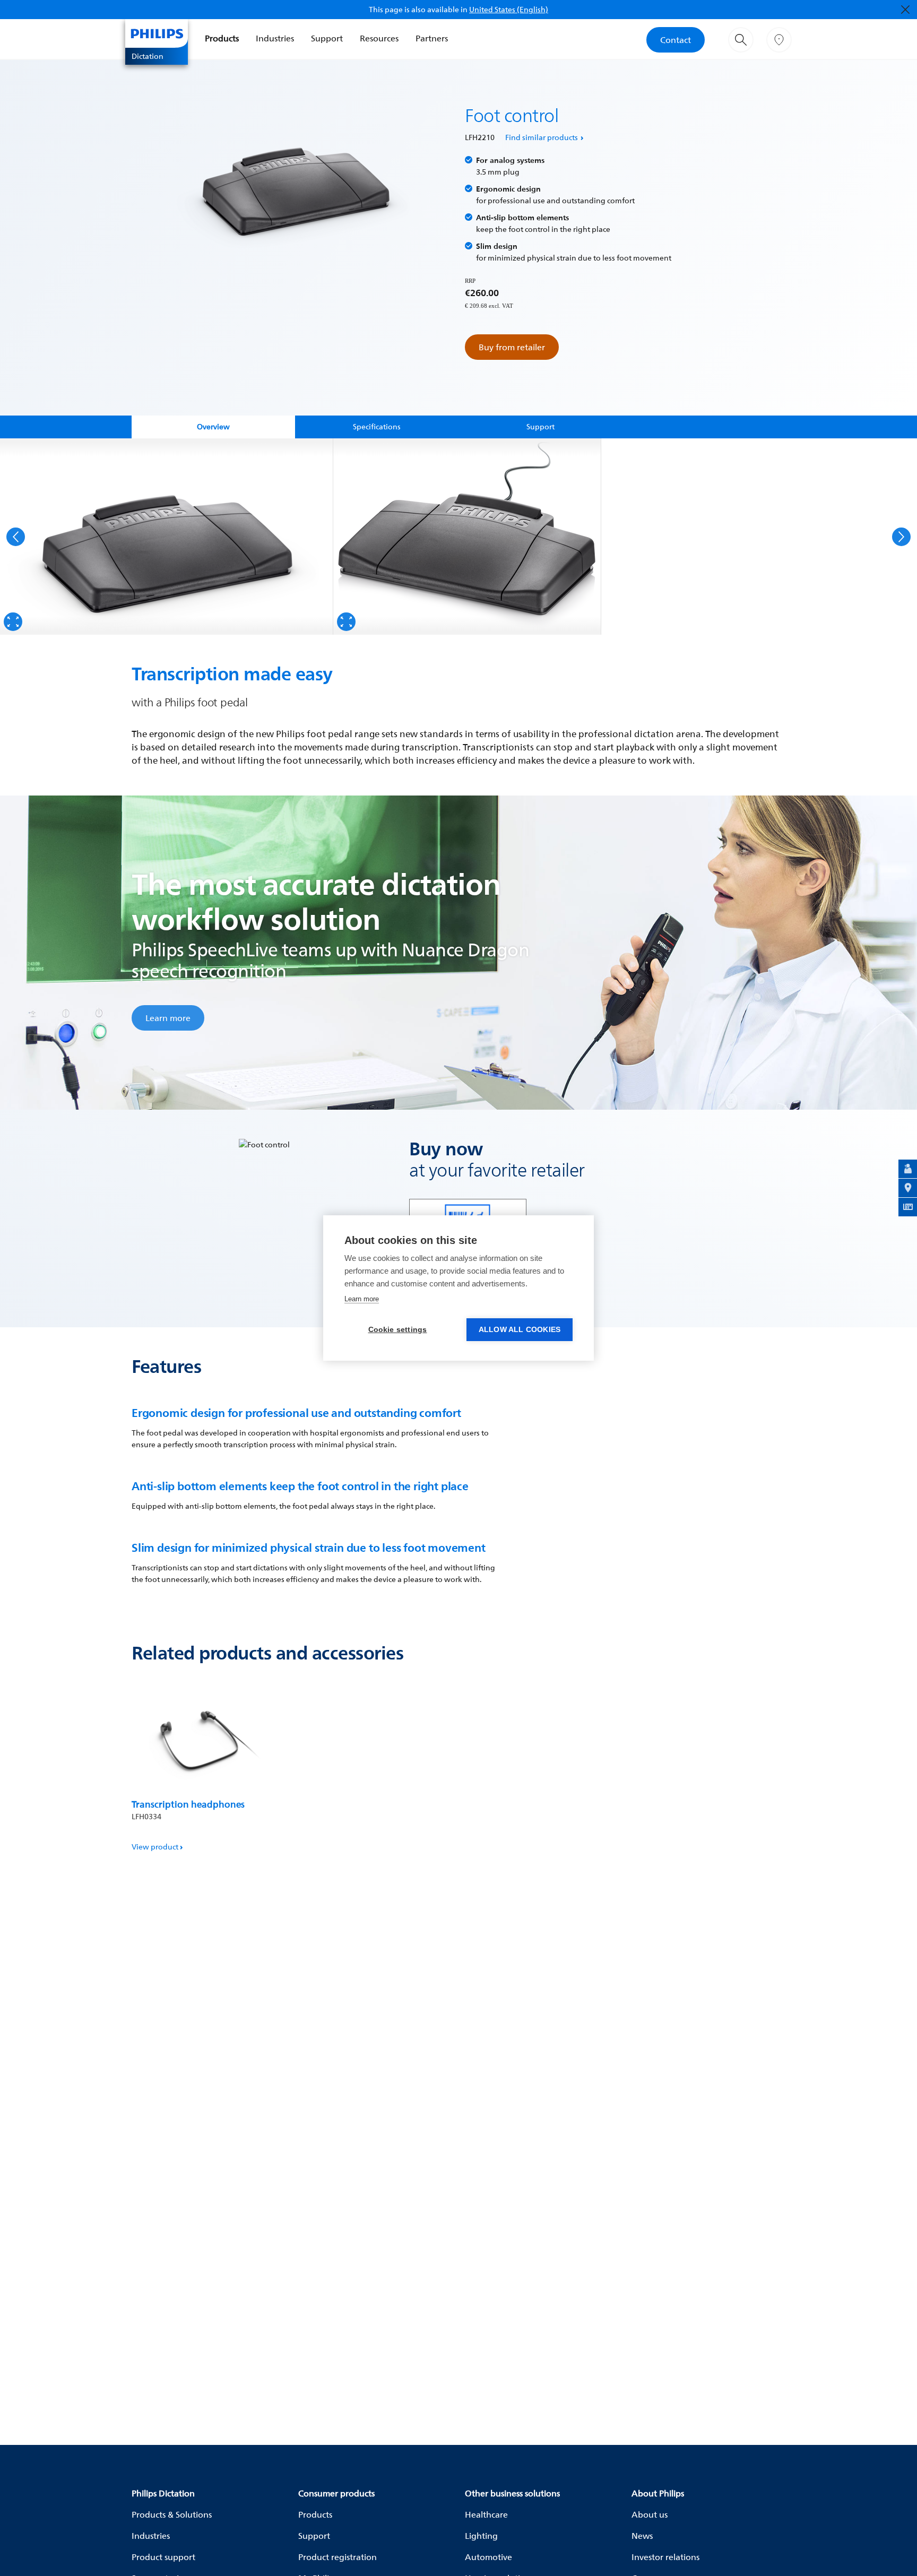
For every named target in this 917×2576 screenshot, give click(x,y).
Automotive (488, 2557)
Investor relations (665, 2557)
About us (650, 2514)
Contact (676, 40)
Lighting (481, 2536)
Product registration (338, 2557)
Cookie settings (398, 1330)
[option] (167, 537)
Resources (379, 38)
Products (222, 38)
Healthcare (486, 2514)
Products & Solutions (172, 2514)
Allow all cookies (520, 1330)
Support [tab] (540, 426)
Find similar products (542, 137)
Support (327, 38)
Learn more (168, 1018)
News (642, 2536)
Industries (275, 38)
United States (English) (509, 9)
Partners (432, 38)
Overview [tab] (213, 426)
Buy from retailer (512, 347)
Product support (163, 2557)
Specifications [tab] (377, 426)
